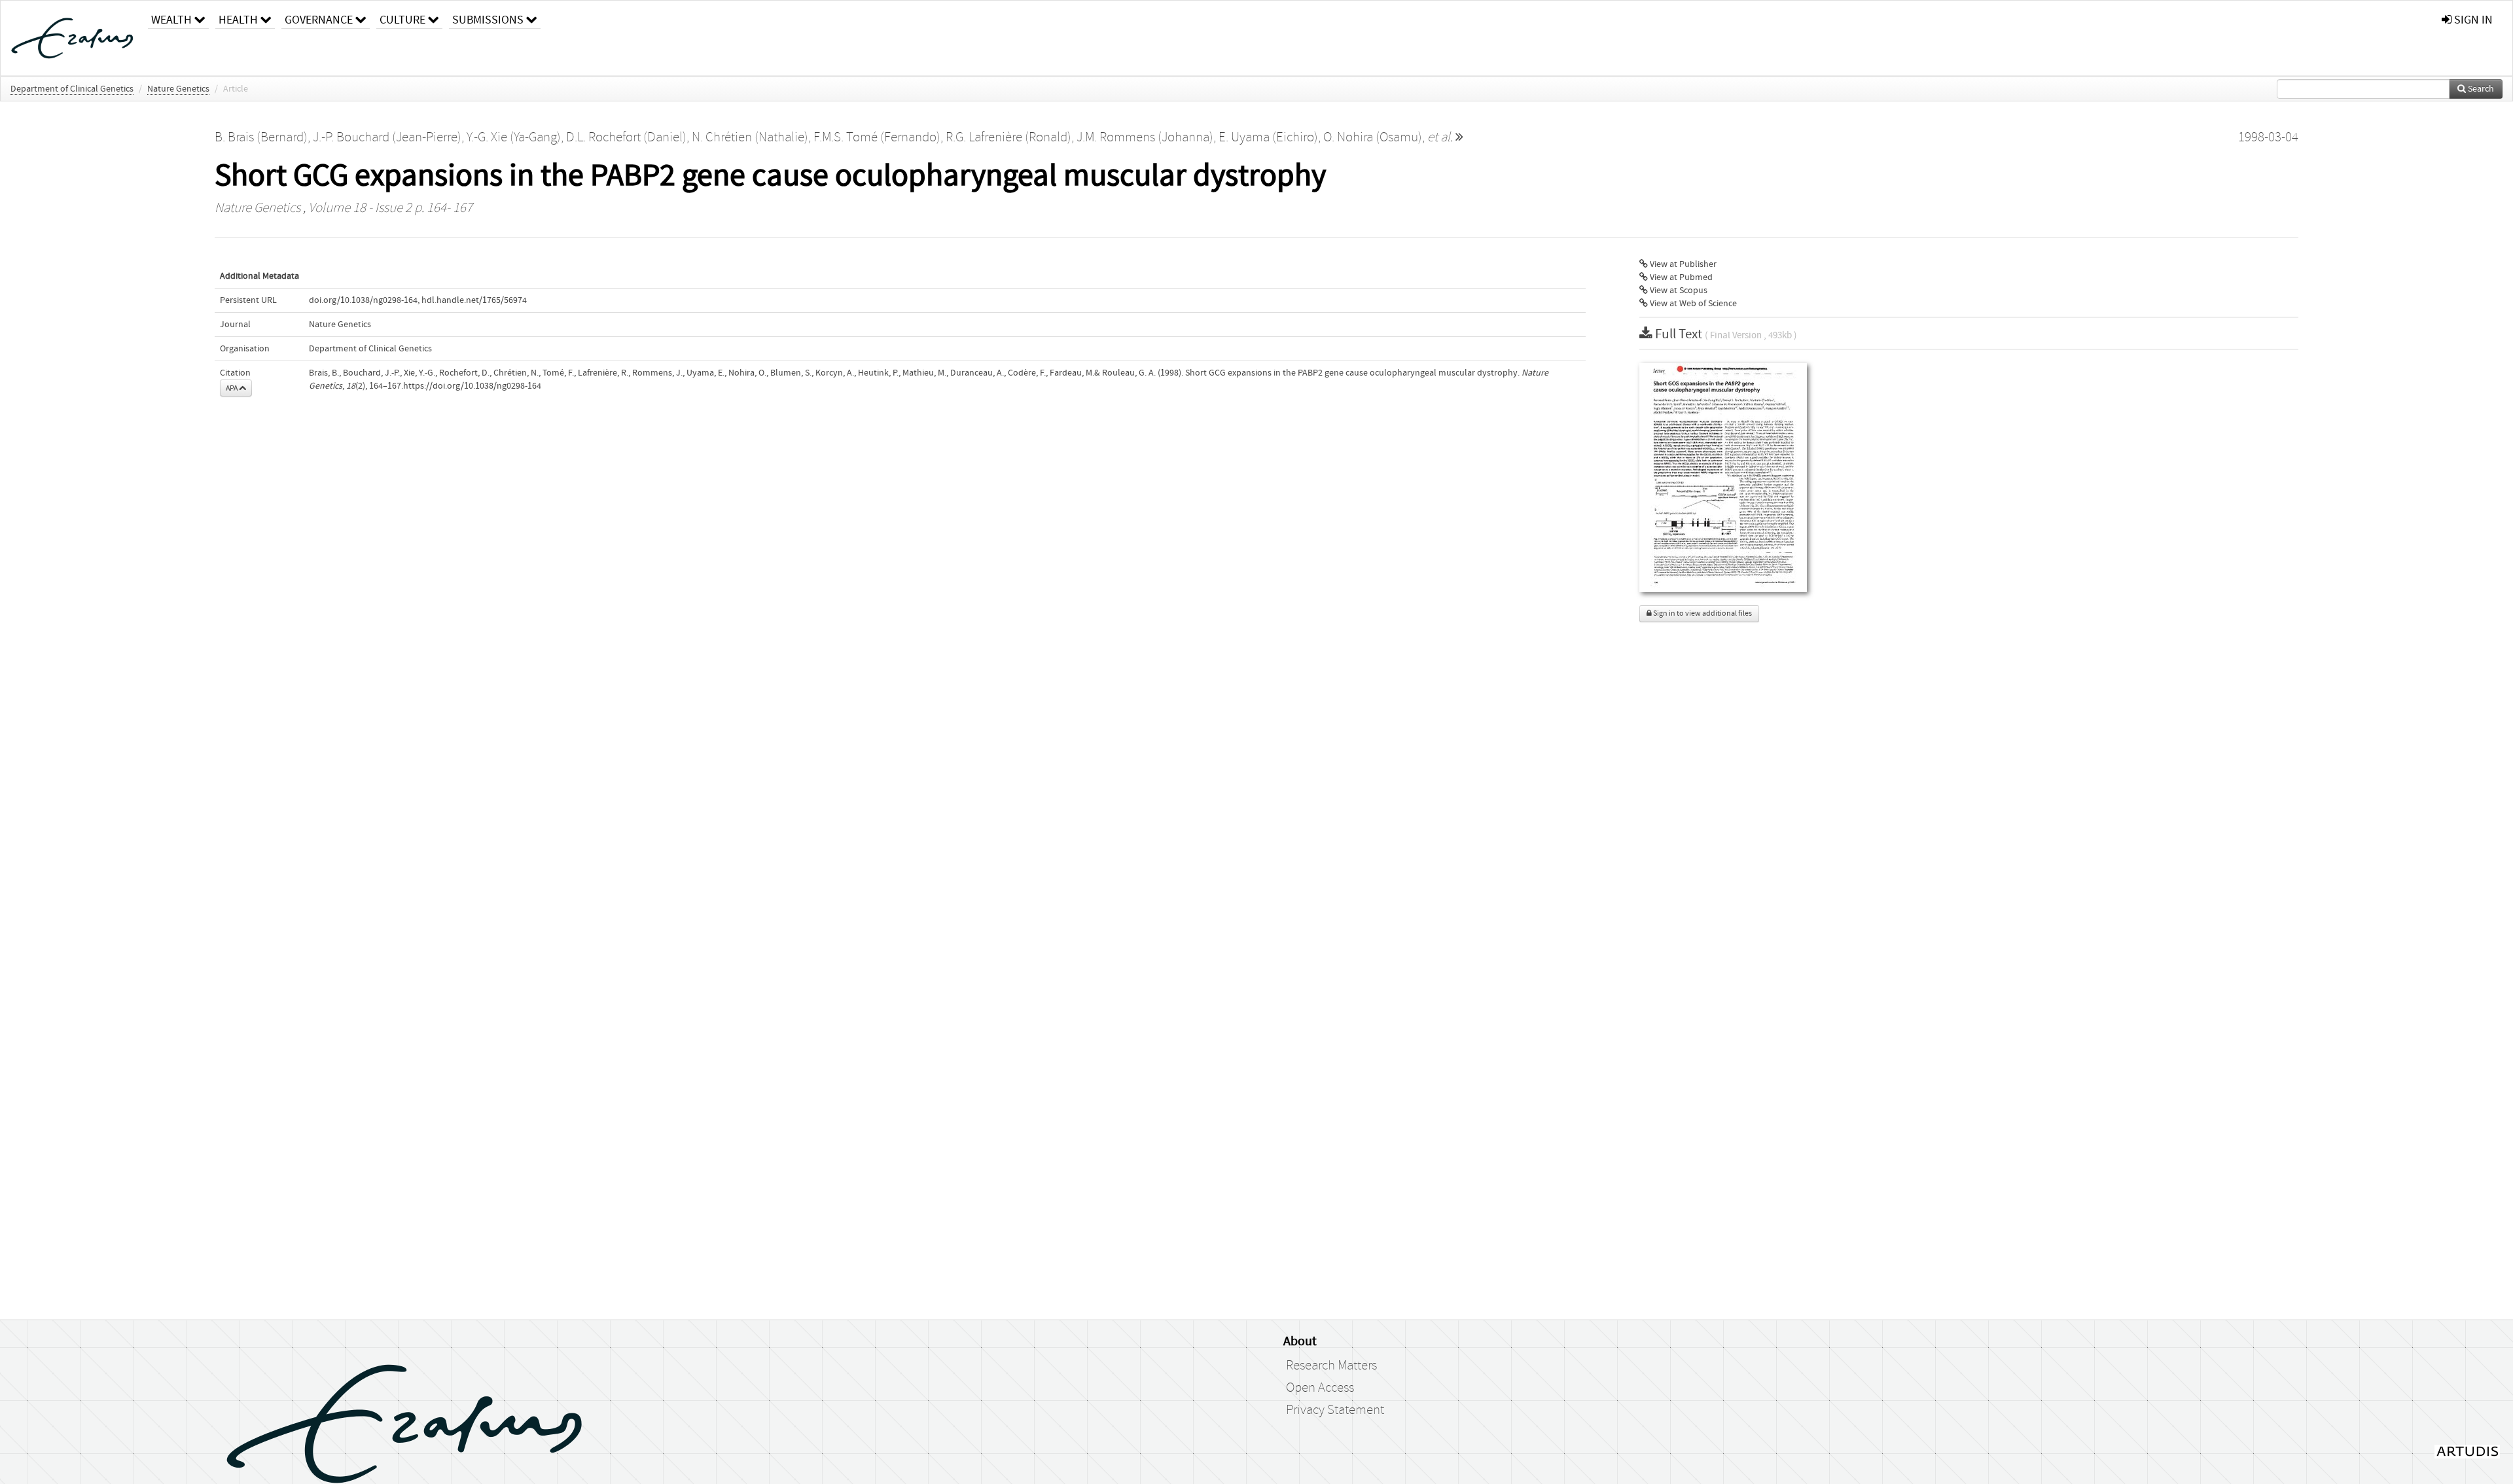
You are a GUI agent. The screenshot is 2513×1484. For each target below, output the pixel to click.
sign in (2472, 20)
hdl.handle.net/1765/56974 (474, 300)
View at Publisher (1682, 264)
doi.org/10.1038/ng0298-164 (363, 300)
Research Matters (1331, 1366)
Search (2480, 89)
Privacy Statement (1335, 1410)
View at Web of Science (1692, 304)
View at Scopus (1678, 291)
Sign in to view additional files (1702, 613)
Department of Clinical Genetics (72, 89)
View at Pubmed (1680, 277)
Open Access (1320, 1388)
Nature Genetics (178, 89)
